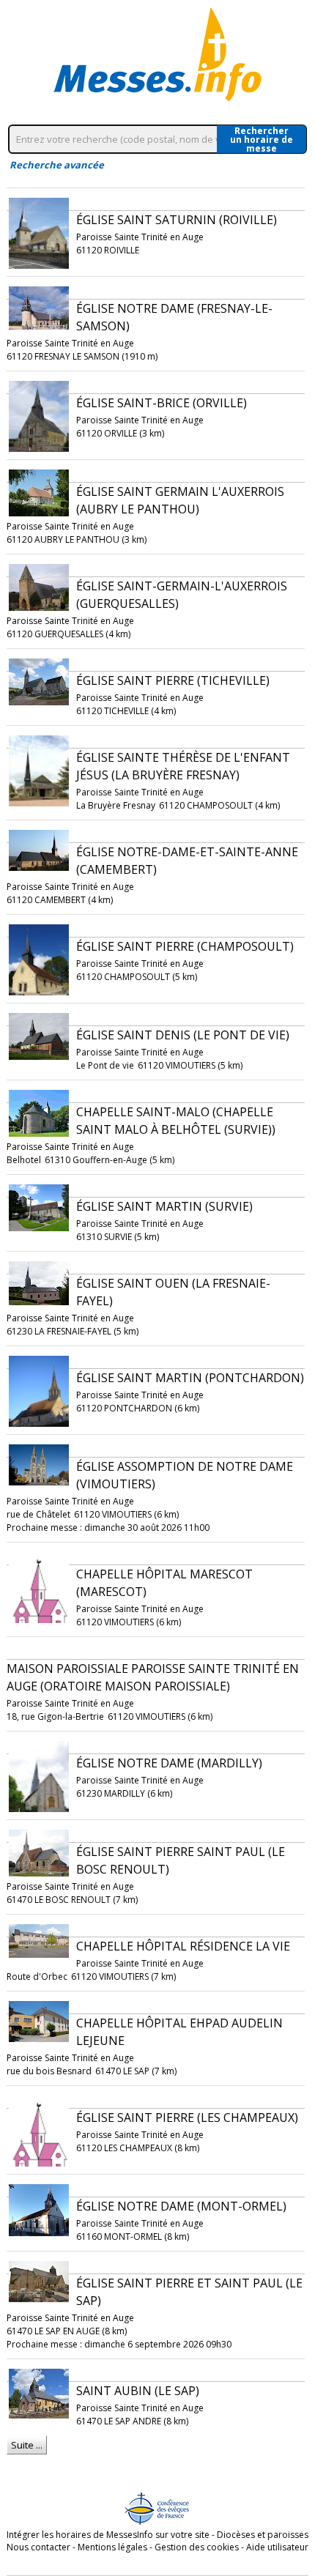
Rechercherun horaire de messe (262, 139)
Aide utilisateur (277, 2547)
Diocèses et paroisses (263, 2535)
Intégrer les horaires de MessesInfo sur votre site (108, 2535)
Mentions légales (112, 2547)
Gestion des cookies (197, 2547)
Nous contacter (38, 2547)
